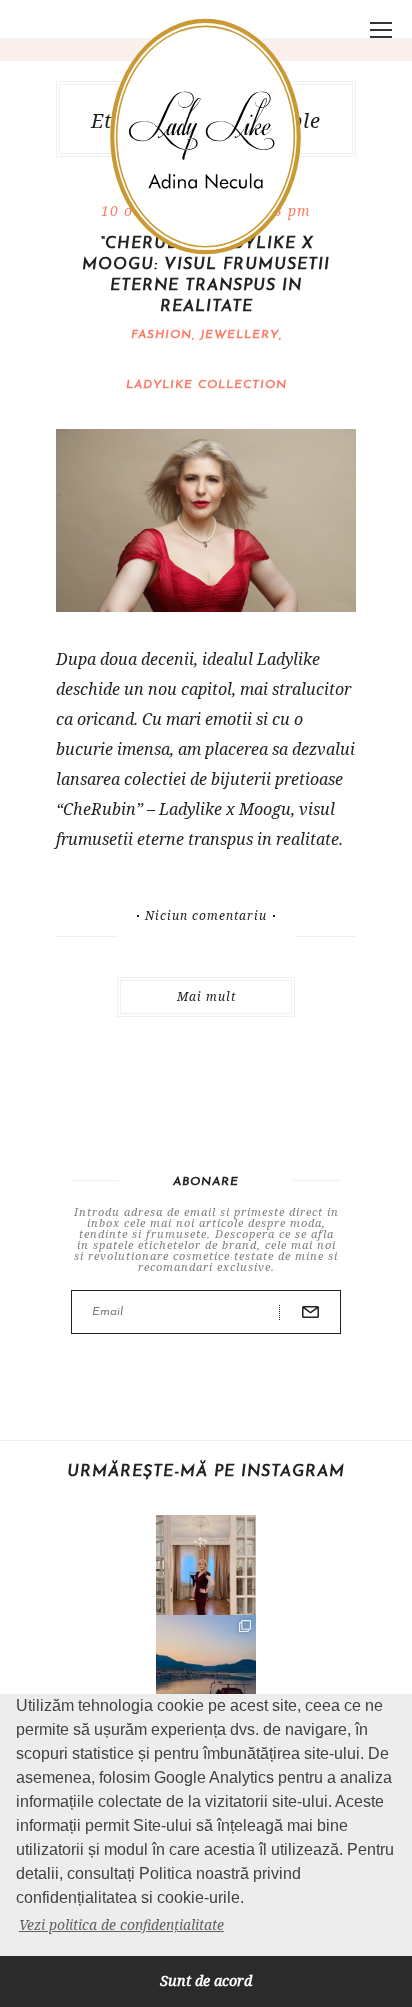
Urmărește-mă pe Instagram (206, 1472)
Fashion (161, 335)
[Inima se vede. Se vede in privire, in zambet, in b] (206, 1565)
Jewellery (239, 335)
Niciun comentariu (206, 916)
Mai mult (206, 996)
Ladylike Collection (206, 385)
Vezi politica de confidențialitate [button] (121, 1924)
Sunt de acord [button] (206, 1980)
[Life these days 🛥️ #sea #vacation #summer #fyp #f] (206, 1665)
